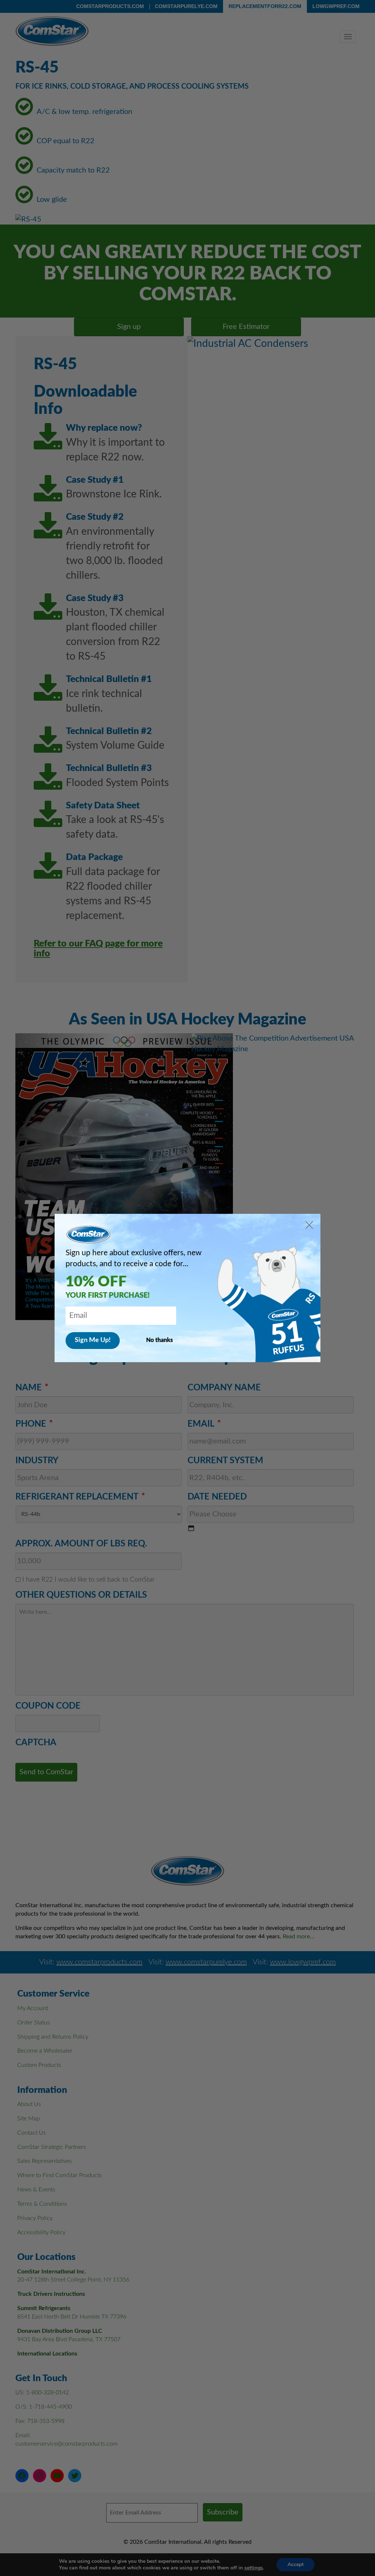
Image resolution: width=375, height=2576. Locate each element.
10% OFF (96, 1282)
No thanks (159, 1340)
